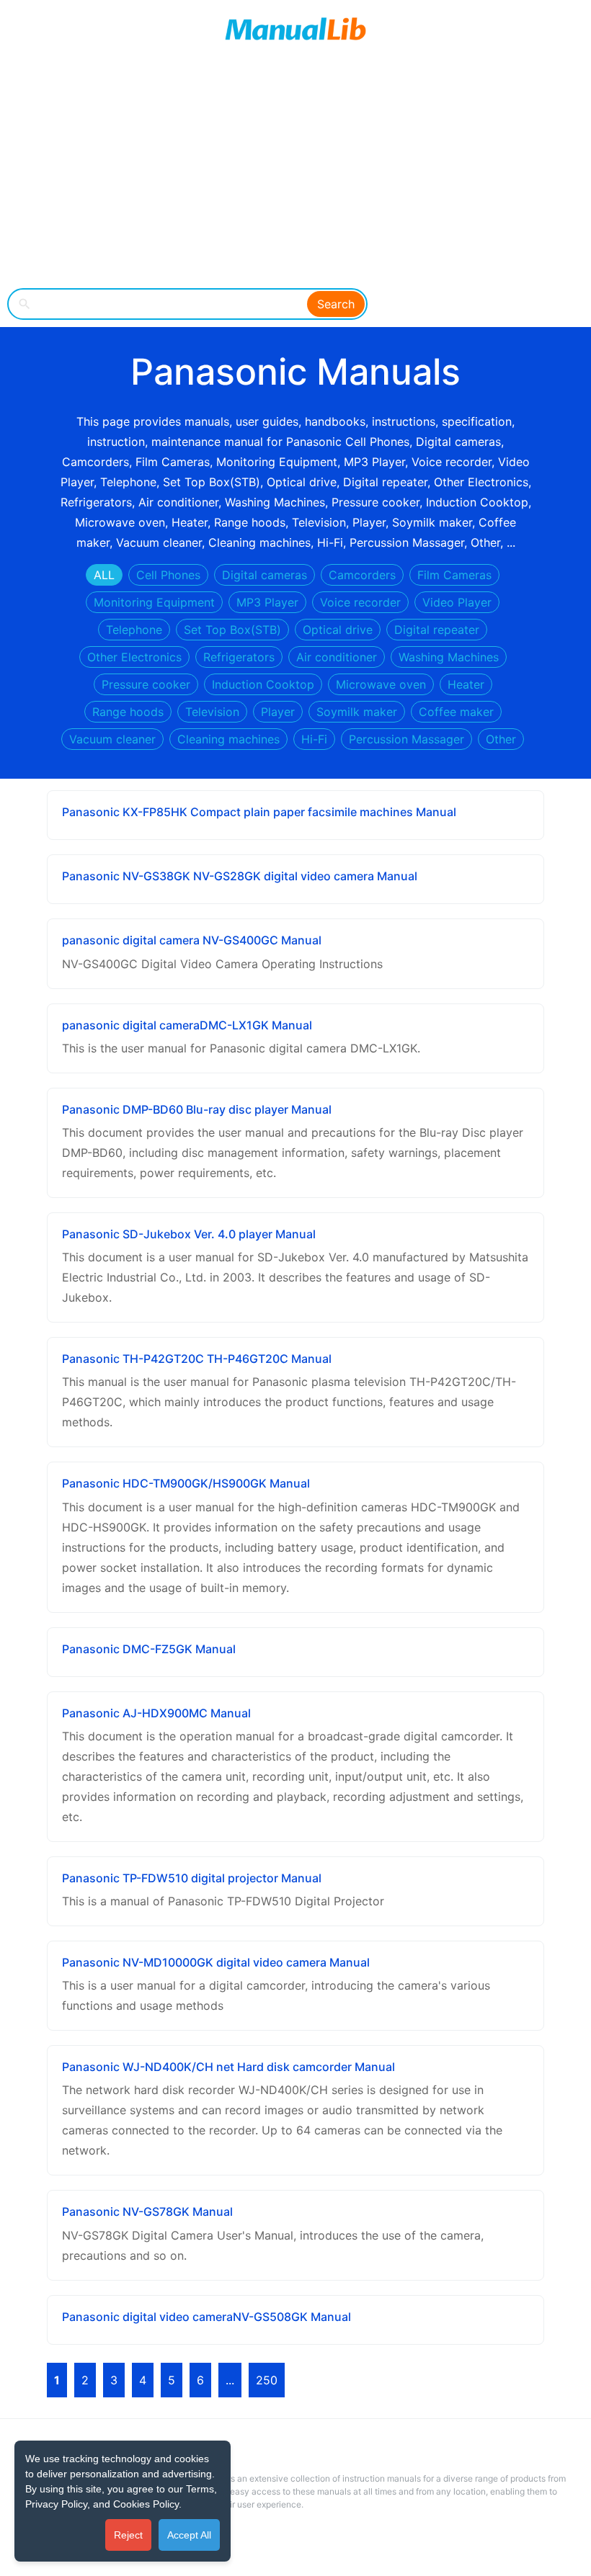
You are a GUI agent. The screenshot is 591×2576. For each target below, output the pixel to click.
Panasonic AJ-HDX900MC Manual (156, 1713)
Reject (128, 2535)
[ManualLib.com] (295, 29)
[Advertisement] (295, 173)
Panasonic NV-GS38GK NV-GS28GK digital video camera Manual (240, 876)
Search (336, 304)
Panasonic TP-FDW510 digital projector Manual (192, 1878)
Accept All (189, 2535)
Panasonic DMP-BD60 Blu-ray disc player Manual (197, 1109)
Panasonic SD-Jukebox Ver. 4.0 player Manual (189, 1234)
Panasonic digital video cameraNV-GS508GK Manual (206, 2317)
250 (267, 2380)
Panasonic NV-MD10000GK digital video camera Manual (216, 1962)
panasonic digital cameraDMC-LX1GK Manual (187, 1025)
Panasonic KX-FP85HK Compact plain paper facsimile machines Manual (259, 812)
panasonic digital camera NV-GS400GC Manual (192, 940)
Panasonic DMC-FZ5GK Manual (149, 1649)
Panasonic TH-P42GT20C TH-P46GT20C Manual (197, 1359)
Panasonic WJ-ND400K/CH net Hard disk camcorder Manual (228, 2067)
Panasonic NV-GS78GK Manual (147, 2211)
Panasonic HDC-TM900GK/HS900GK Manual (186, 1483)
